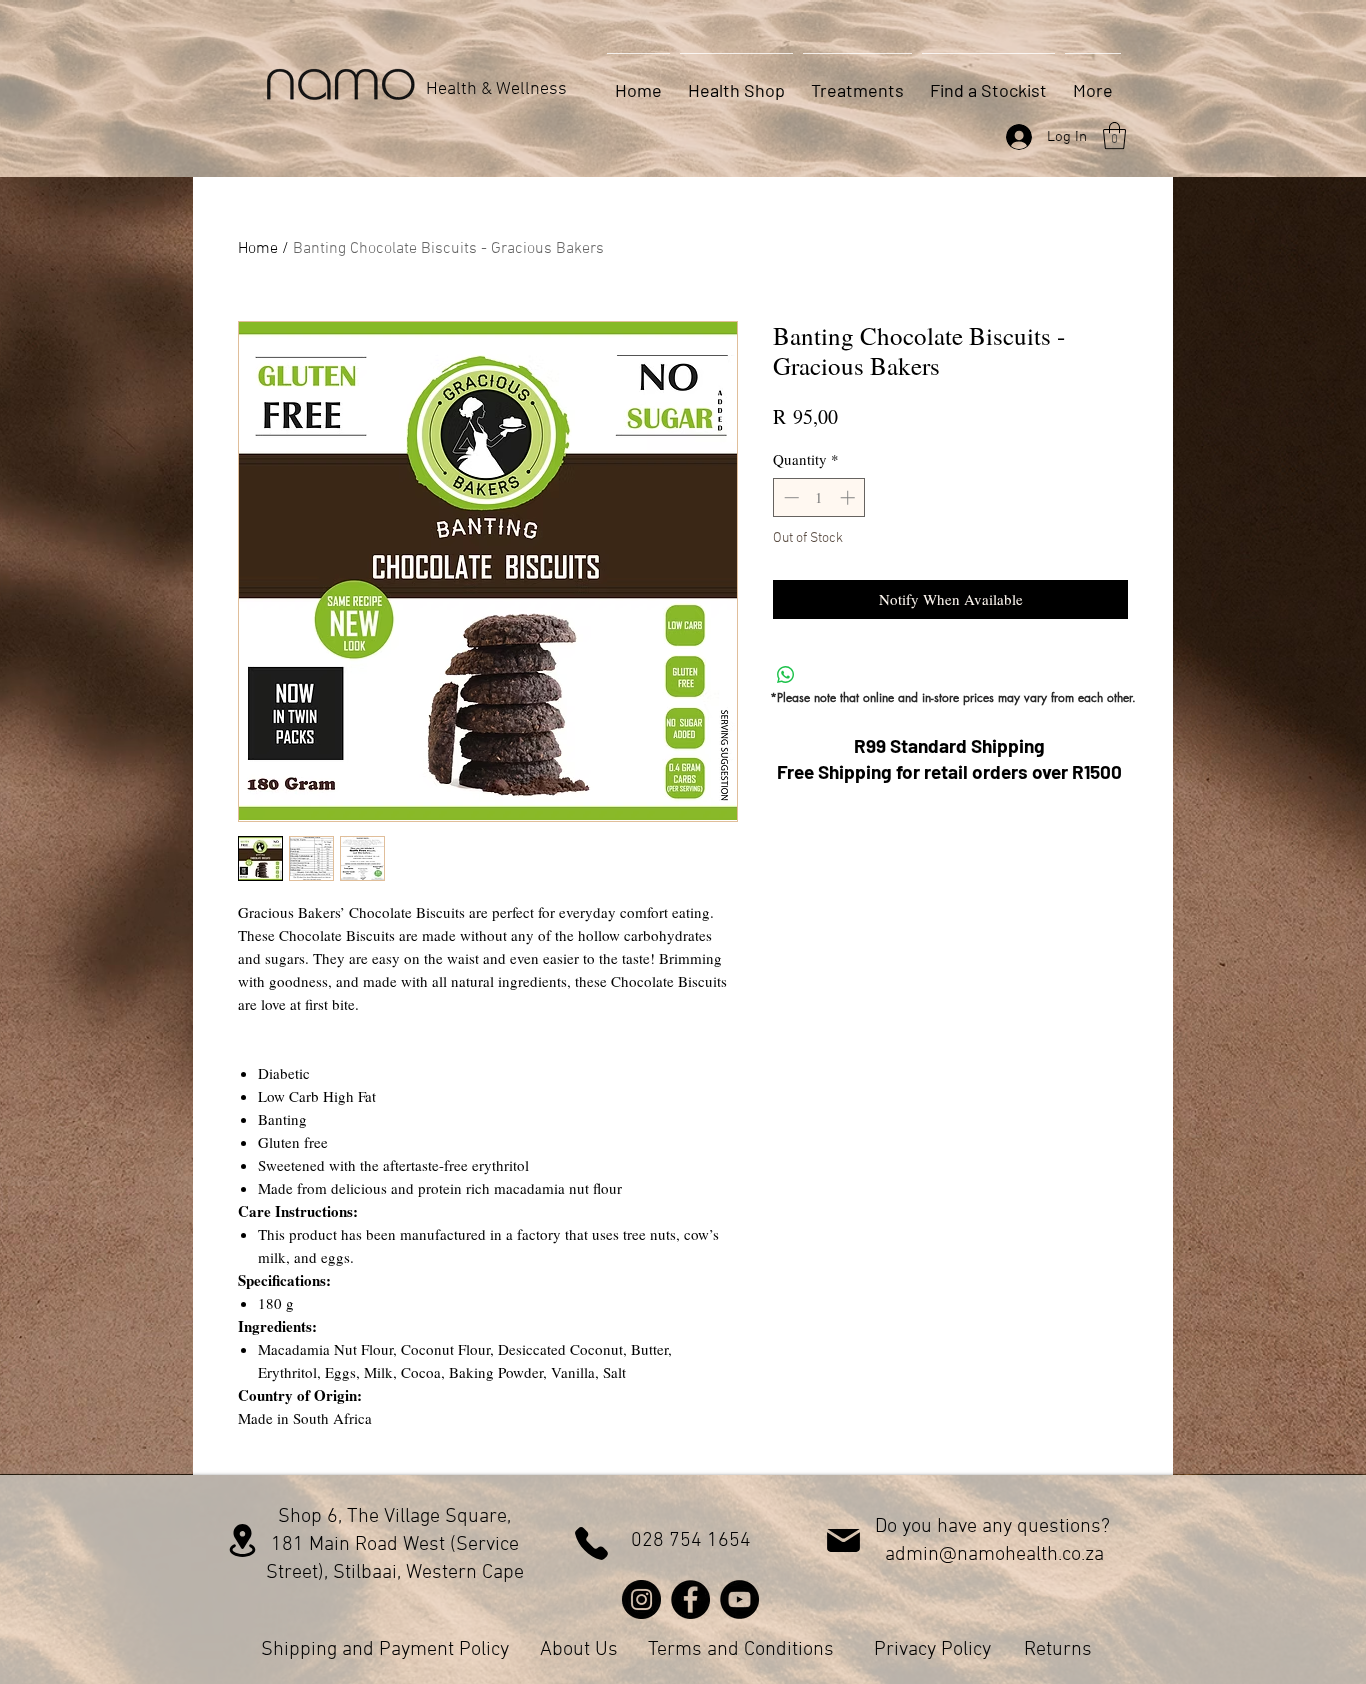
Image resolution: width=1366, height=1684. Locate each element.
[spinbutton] (819, 497)
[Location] (242, 1540)
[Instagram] (641, 1599)
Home (258, 249)
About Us (579, 1650)
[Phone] (591, 1543)
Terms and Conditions (741, 1650)
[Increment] (849, 497)
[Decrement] (789, 497)
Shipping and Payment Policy (385, 1650)
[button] (1114, 135)
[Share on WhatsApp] (786, 675)
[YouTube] (739, 1599)
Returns (1058, 1650)
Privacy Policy (932, 1650)
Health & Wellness (496, 89)
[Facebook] (690, 1599)
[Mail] (843, 1540)
